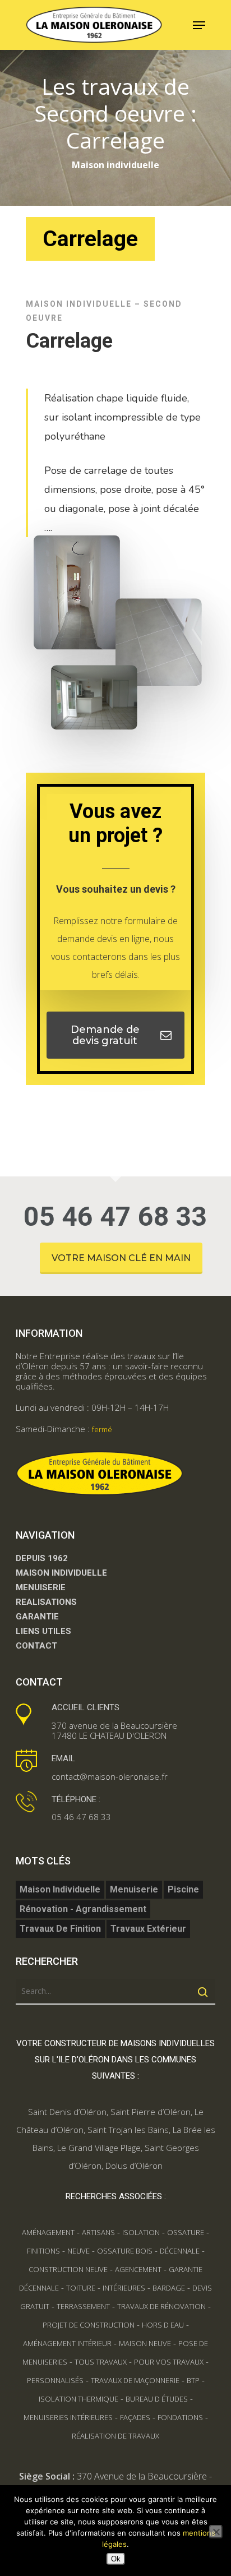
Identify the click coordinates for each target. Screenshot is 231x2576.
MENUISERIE (41, 1587)
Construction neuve (68, 2269)
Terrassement (83, 2306)
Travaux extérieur (148, 1929)
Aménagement (48, 2232)
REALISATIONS (46, 1602)
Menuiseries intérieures (68, 2417)
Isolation (141, 2232)
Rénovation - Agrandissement (83, 1909)
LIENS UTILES (43, 1631)
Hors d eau (163, 2325)
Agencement (138, 2269)
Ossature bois (125, 2251)
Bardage (169, 2288)
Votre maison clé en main (121, 1258)
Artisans (98, 2232)
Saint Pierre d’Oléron (151, 2112)
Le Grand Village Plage (99, 2148)
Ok (116, 2559)
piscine (183, 1889)
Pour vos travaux (169, 2362)
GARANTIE (37, 1617)
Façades (135, 2417)
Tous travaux (101, 2362)
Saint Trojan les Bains (128, 2130)
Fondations (180, 2417)
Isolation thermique (78, 2399)
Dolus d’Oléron (134, 2166)
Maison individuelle (60, 1889)
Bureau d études (157, 2399)
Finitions (43, 2251)
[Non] (216, 2532)
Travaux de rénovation (161, 2306)
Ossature (186, 2232)
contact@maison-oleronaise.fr (110, 1776)
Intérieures (124, 2288)
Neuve (78, 2251)
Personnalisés (55, 2380)
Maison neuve (145, 2343)
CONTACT (36, 1646)
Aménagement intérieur (67, 2343)
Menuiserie (134, 1889)
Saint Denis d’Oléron (67, 2112)
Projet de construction (89, 2325)
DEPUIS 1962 (42, 1558)
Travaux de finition (60, 1929)
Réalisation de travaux (115, 2436)
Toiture (81, 2288)
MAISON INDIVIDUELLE (61, 1573)
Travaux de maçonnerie (135, 2380)
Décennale (180, 2251)
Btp (193, 2380)
